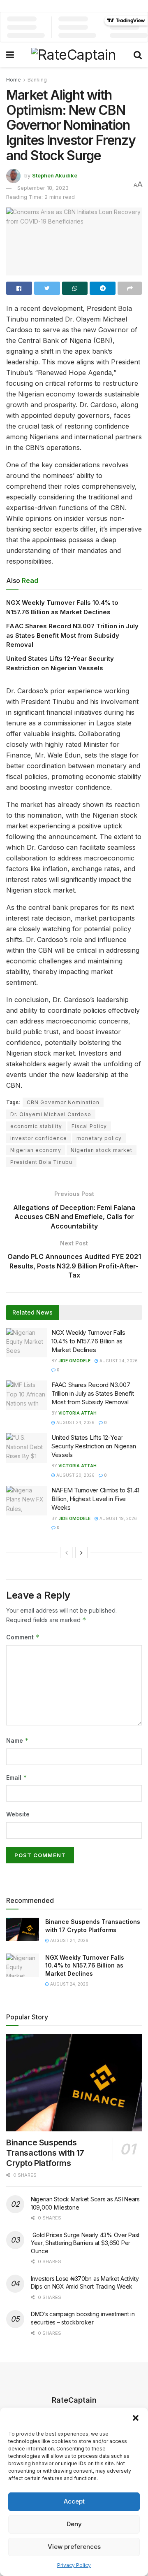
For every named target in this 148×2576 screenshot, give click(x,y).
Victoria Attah (77, 1413)
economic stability (36, 1126)
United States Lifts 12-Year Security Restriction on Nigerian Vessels (94, 1446)
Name (17, 1740)
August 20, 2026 (75, 1475)
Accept (74, 2501)
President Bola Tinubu (41, 1162)
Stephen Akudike (55, 175)
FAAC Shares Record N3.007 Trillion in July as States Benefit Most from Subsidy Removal (72, 635)
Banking (37, 80)
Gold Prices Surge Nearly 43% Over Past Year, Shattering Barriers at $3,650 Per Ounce (85, 2243)
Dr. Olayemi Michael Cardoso (51, 1114)
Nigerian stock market (102, 1150)
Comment (23, 1637)
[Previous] (67, 1553)
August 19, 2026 (118, 1518)
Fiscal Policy (89, 1126)
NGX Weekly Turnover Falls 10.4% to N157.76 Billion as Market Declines (88, 1341)
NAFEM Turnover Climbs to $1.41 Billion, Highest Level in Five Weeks (95, 1499)
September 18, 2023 (43, 188)
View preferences (74, 2547)
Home (14, 80)
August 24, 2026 (118, 1361)
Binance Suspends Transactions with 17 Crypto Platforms (45, 2153)
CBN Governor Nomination (63, 1102)
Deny (74, 2524)
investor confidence (39, 1138)
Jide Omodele (74, 1361)
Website (18, 1814)
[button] (136, 2418)
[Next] (81, 1553)
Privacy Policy (74, 2565)
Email (17, 1778)
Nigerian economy (36, 1150)
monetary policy (99, 1138)
